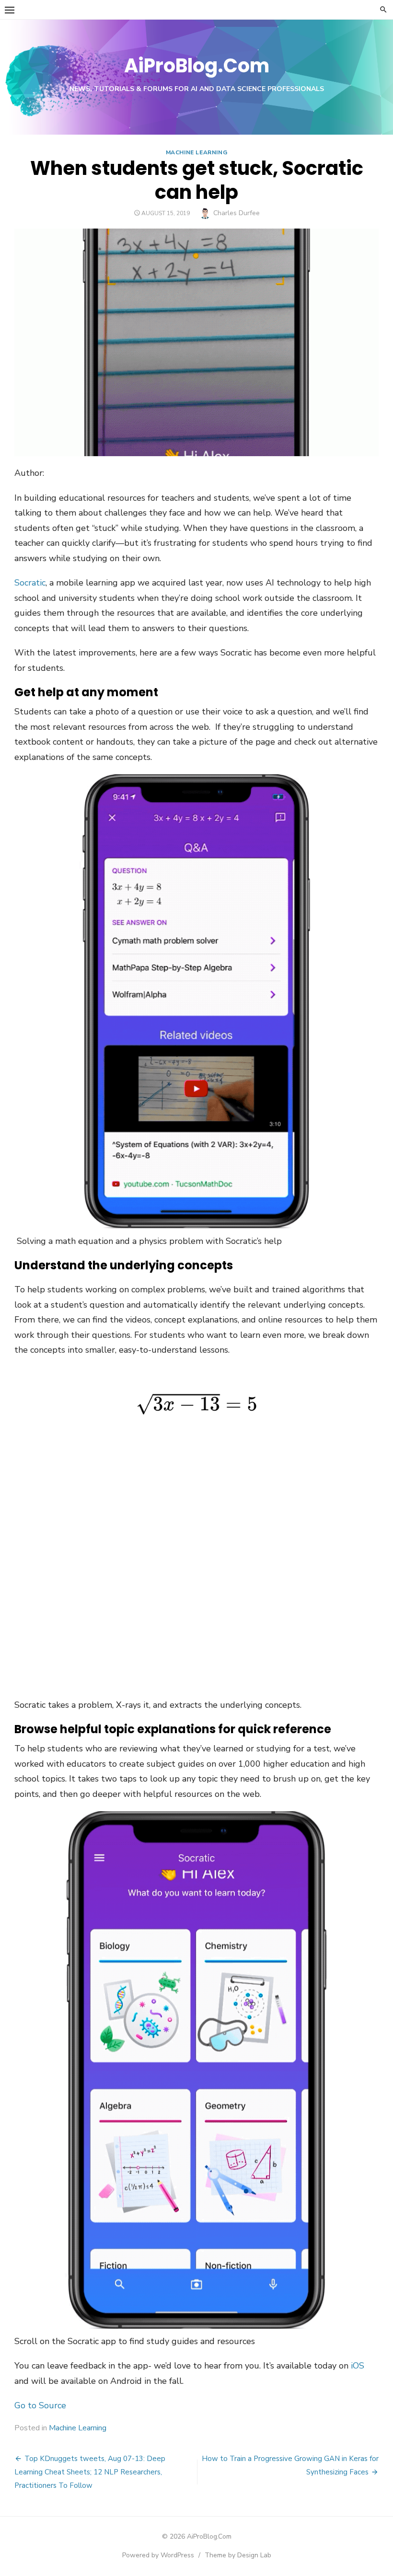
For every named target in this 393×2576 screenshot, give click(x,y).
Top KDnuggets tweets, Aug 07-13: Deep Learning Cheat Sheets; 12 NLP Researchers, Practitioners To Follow (90, 2472)
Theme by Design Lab (238, 2555)
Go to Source (40, 2405)
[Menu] (10, 10)
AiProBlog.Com (197, 66)
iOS (358, 2366)
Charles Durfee (237, 213)
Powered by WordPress (158, 2555)
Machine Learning (197, 152)
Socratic (30, 583)
